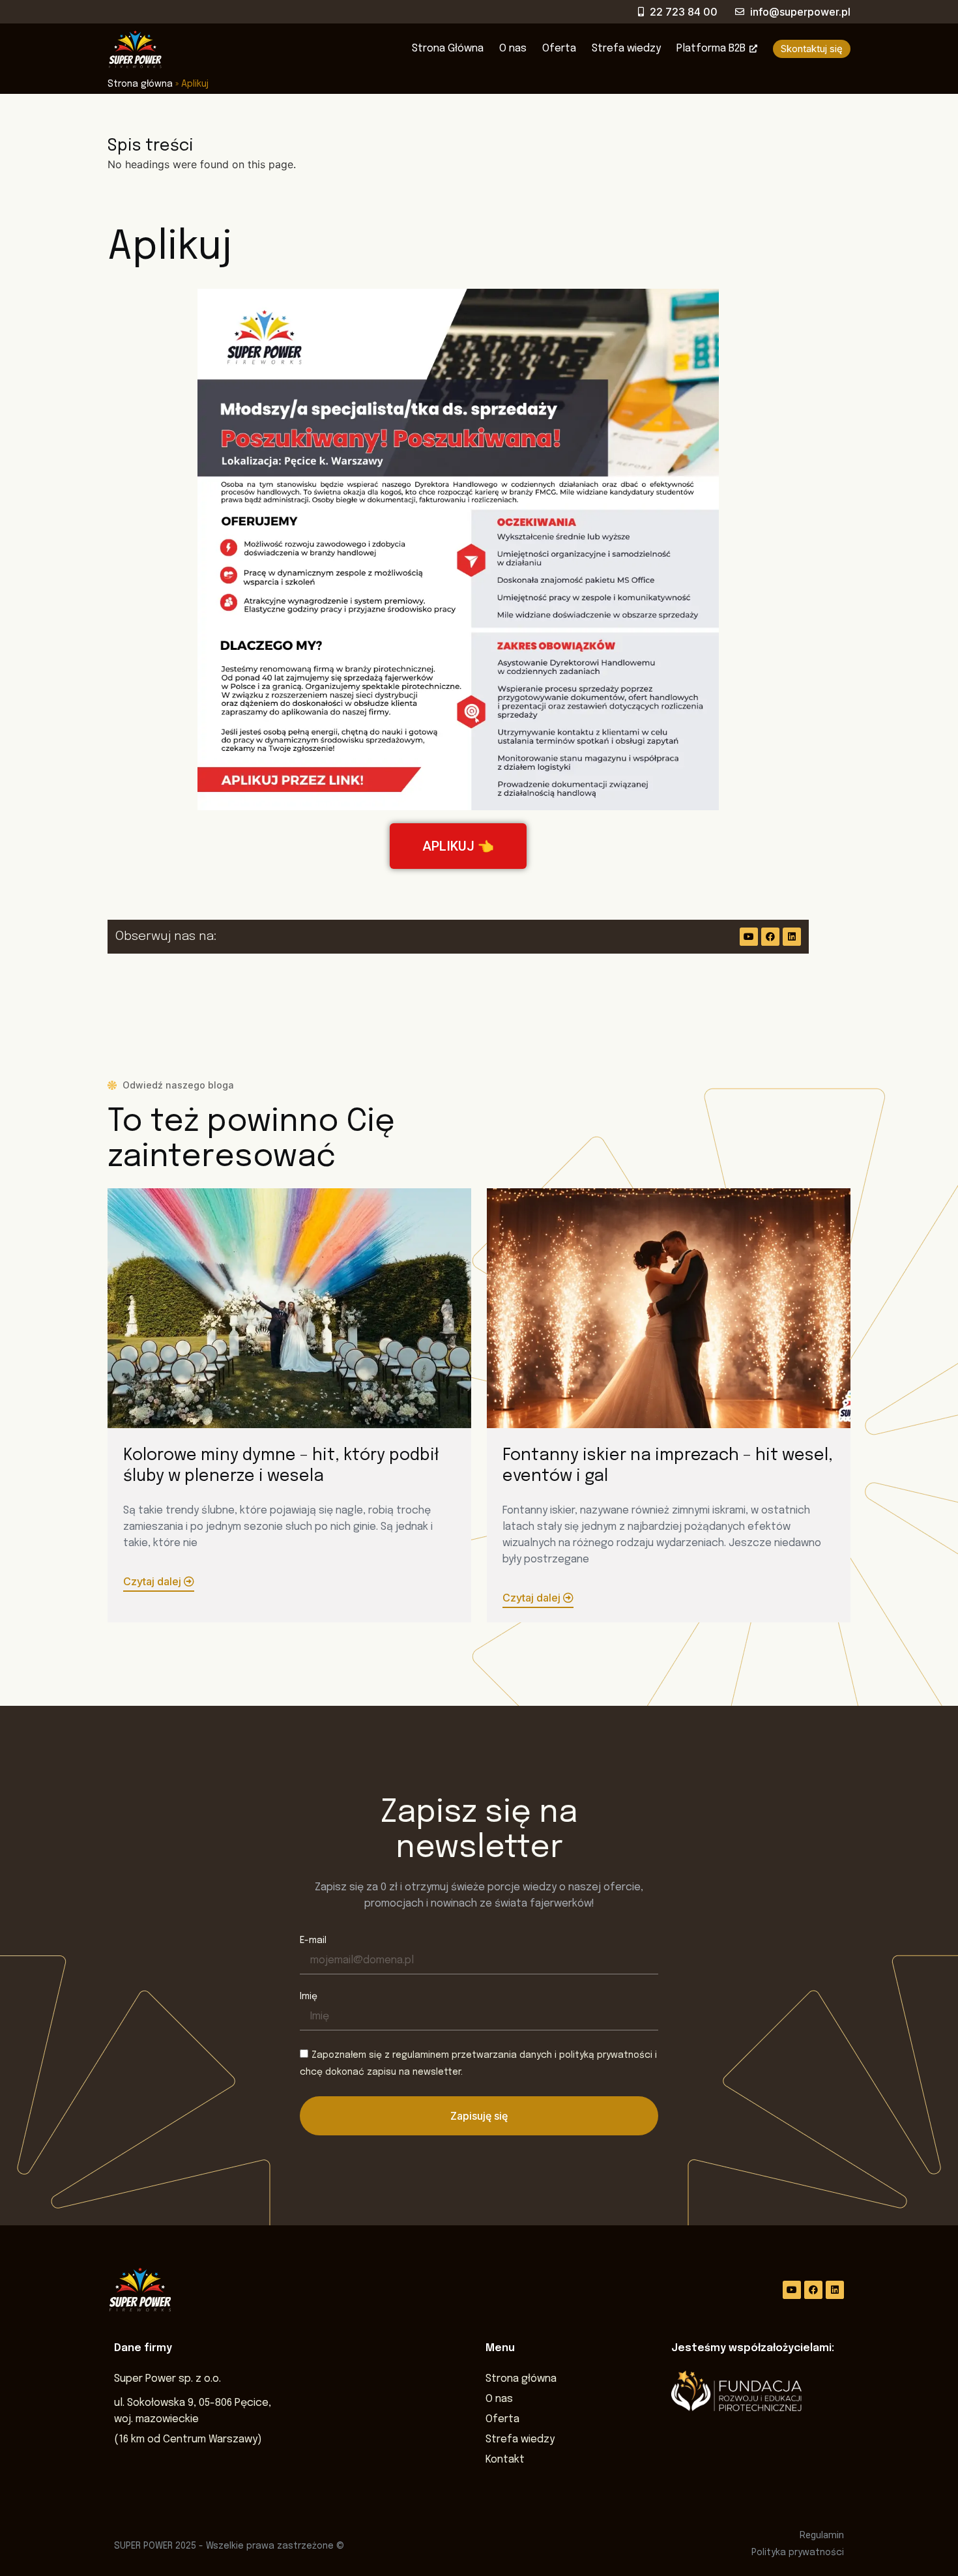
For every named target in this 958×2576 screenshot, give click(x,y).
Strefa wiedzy (626, 49)
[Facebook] (770, 937)
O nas (513, 49)
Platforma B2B (711, 49)
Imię (309, 1997)
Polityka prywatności (798, 2553)
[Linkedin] (792, 937)
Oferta (559, 49)
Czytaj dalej (153, 1581)
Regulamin (822, 2535)
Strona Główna (448, 49)
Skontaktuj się (812, 49)
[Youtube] (749, 937)
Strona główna (140, 84)
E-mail (313, 1940)
